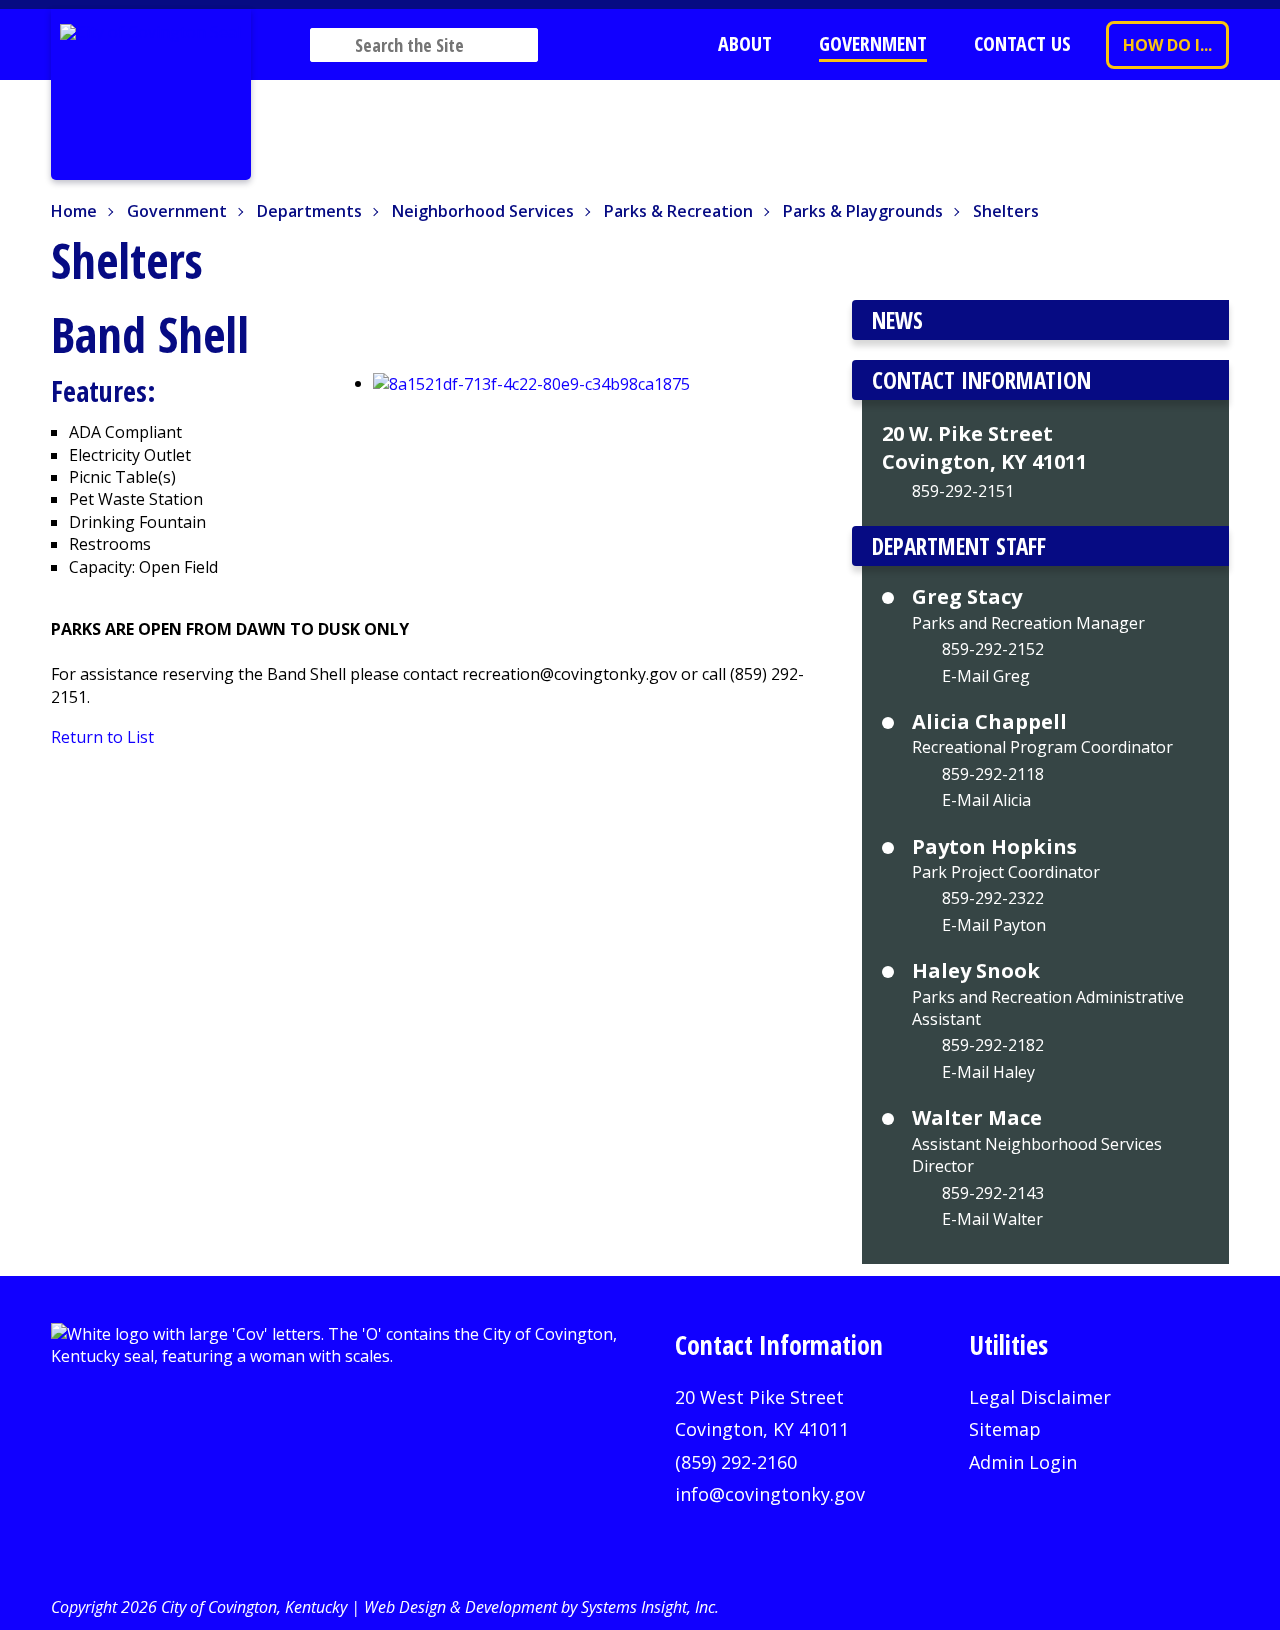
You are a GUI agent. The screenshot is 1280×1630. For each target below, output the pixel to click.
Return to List (102, 737)
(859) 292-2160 (736, 1462)
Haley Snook (976, 971)
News (897, 320)
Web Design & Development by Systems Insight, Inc (539, 1607)
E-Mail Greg (986, 676)
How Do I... (1167, 45)
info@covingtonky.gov (770, 1494)
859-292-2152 (993, 649)
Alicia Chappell (989, 722)
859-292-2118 (993, 774)
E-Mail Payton (994, 925)
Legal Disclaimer (1040, 1397)
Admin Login (1023, 1462)
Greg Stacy (967, 597)
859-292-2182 (993, 1045)
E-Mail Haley (988, 1072)
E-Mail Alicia (986, 800)
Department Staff (959, 546)
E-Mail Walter (992, 1219)
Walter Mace (977, 1118)
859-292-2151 (963, 491)
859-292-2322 (993, 898)
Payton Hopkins (994, 847)
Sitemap (1005, 1429)
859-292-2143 (993, 1193)
